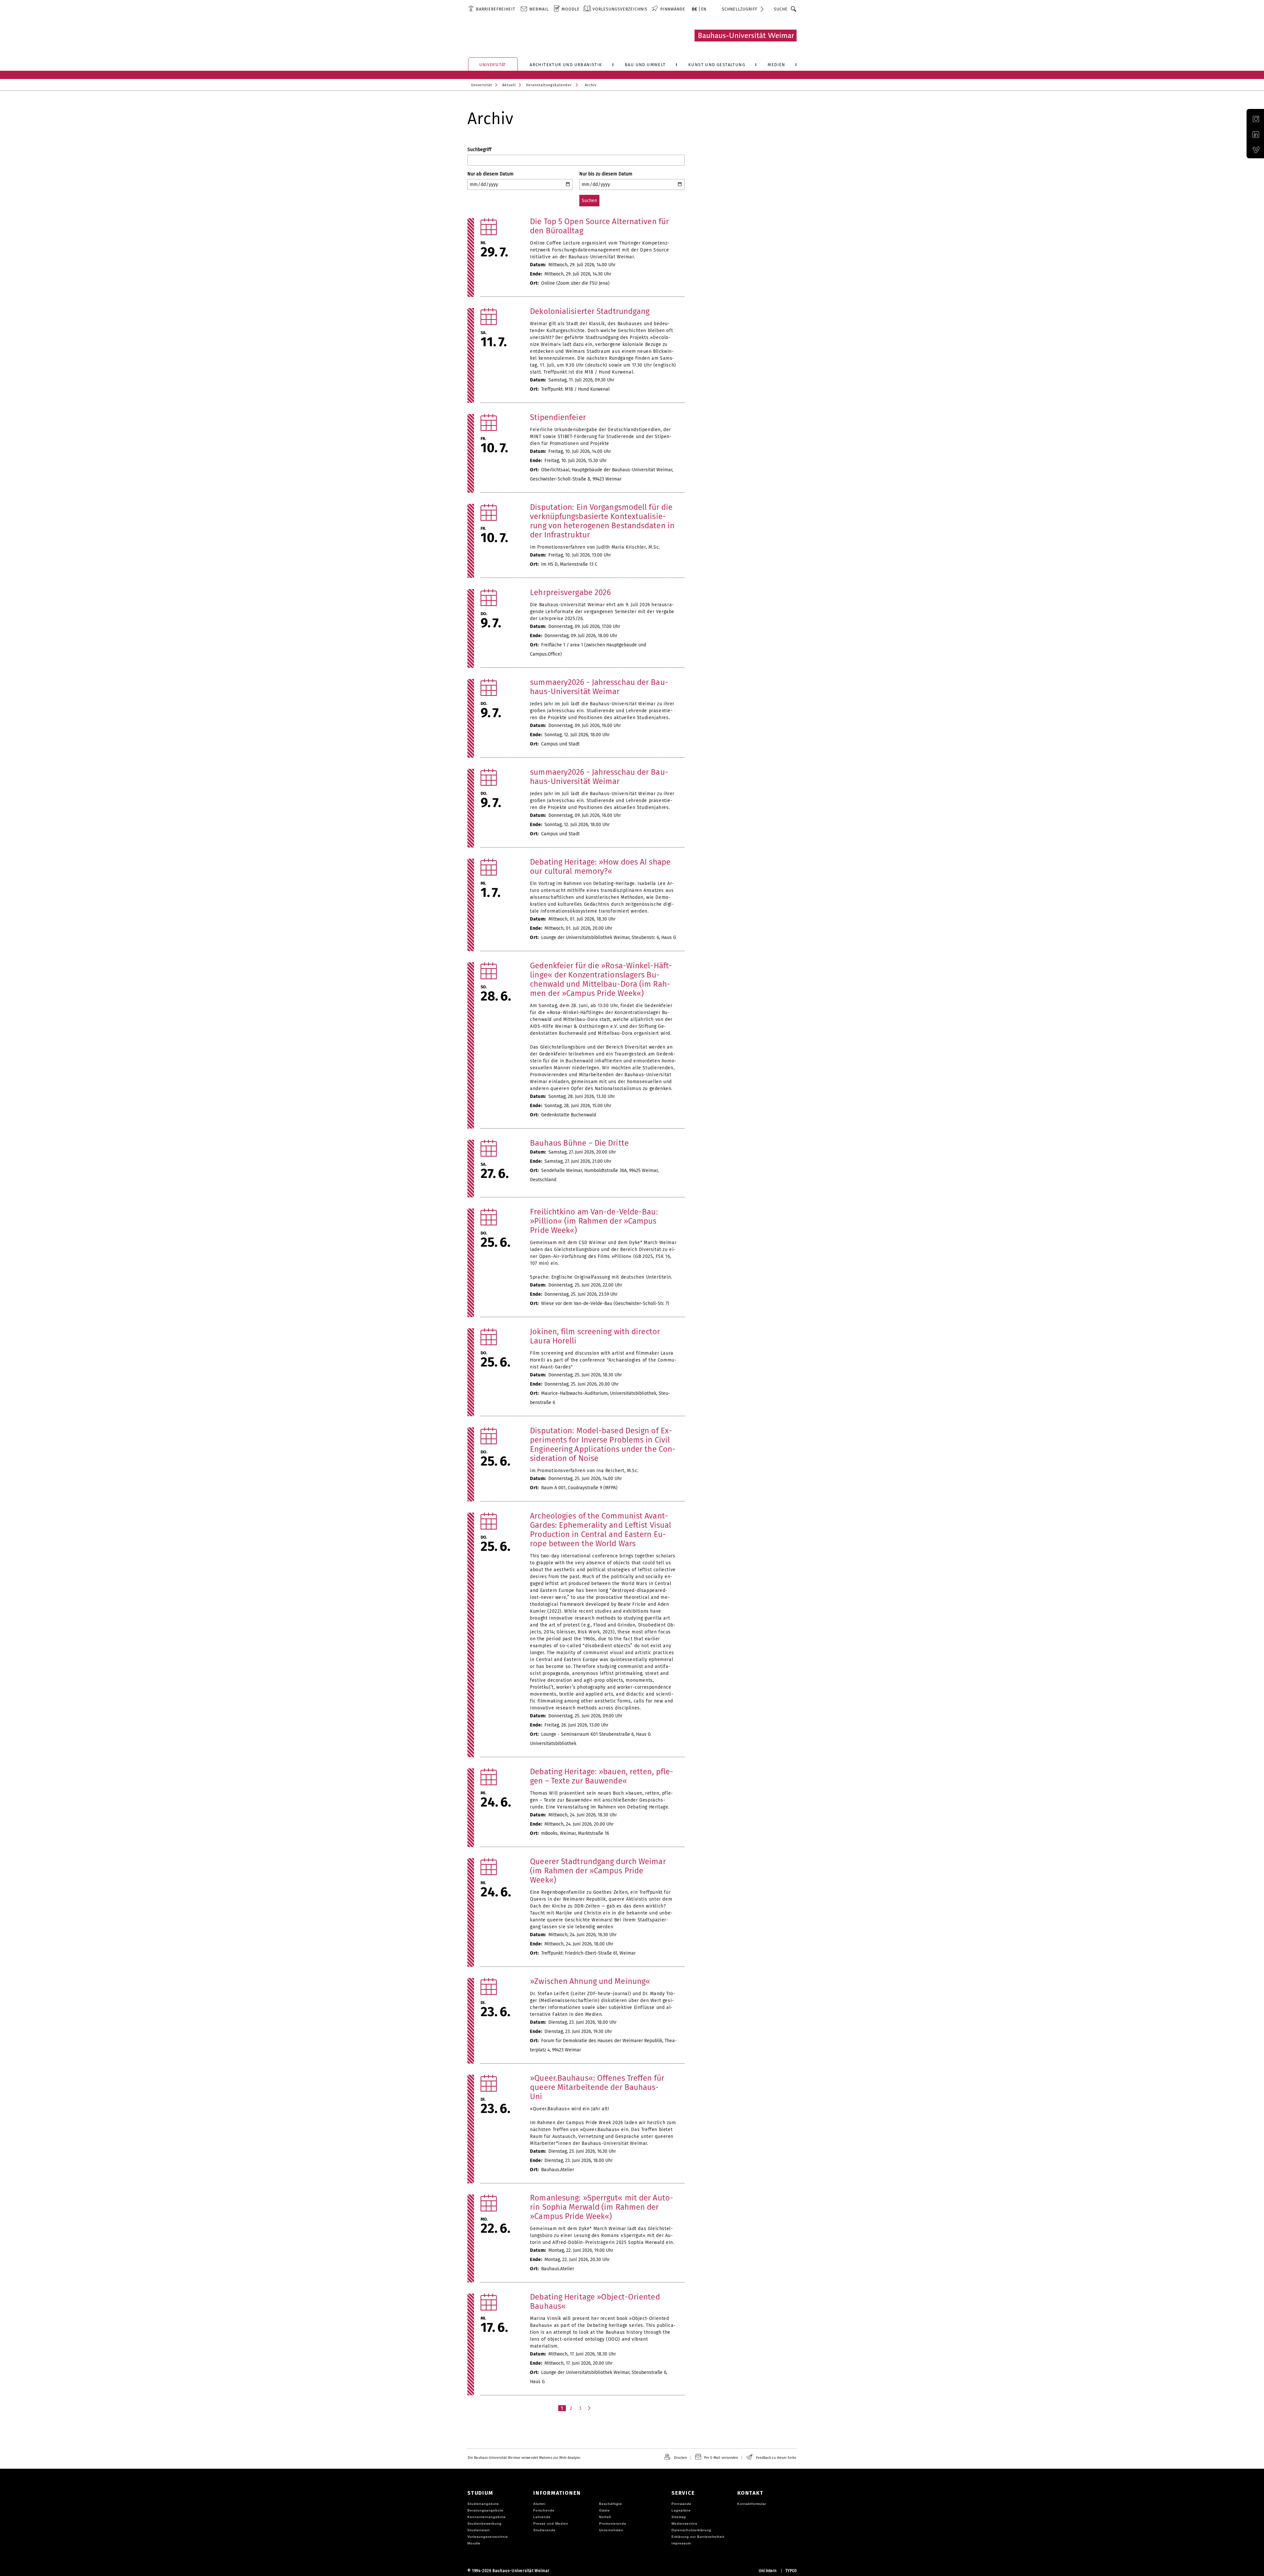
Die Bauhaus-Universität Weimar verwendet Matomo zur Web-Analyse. (524, 2458)
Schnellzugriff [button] (740, 9)
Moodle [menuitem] (571, 9)
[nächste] (590, 2408)
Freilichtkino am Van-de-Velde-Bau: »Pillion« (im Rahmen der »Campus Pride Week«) (594, 1221)
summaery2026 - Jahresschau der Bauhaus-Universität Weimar (599, 687)
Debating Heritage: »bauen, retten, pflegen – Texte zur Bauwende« (602, 1776)
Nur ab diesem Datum (490, 174)
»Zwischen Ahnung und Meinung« (590, 1981)
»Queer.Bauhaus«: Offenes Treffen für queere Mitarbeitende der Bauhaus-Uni (597, 2087)
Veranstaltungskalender (549, 85)
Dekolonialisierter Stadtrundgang (590, 311)
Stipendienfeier (558, 417)
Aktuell (509, 85)
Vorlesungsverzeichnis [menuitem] (620, 9)
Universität (482, 85)
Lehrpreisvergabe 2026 (570, 592)
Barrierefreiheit (496, 9)
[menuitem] (492, 9)
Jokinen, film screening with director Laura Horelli (595, 1336)
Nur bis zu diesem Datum (606, 174)
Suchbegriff (479, 150)
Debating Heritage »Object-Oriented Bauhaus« (595, 2302)
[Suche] (794, 9)
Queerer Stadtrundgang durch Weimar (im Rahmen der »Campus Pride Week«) (598, 1871)
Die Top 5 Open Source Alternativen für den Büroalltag (599, 226)
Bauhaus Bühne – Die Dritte (579, 1143)
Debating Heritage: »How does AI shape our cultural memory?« (600, 867)
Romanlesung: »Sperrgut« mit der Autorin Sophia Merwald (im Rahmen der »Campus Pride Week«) (602, 2207)
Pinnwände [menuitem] (673, 9)
